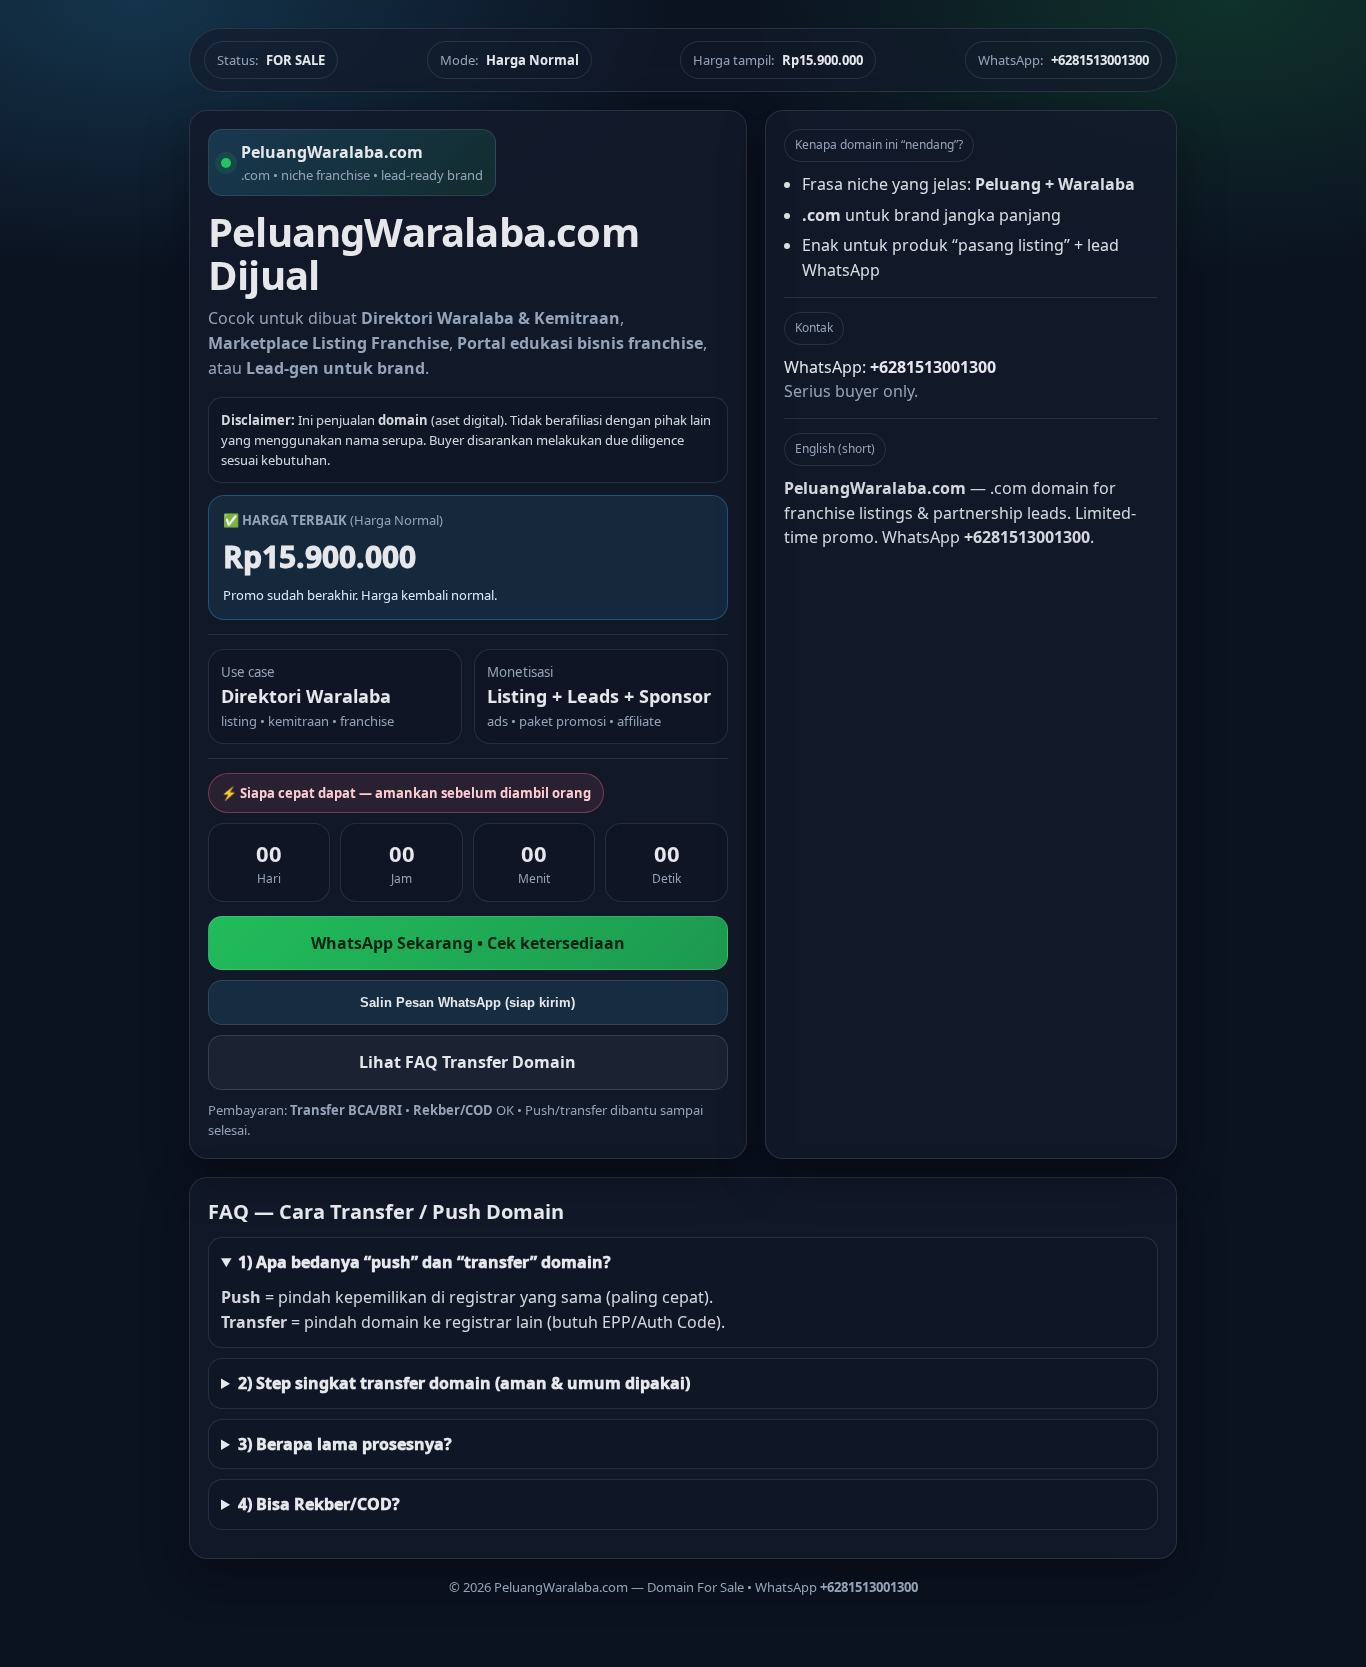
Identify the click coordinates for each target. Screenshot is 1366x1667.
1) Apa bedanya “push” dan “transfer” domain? (424, 1262)
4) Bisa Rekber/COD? (319, 1504)
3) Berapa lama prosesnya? (345, 1444)
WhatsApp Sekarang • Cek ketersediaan (468, 943)
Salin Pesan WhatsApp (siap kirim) (467, 1002)
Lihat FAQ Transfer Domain (467, 1062)
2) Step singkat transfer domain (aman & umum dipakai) (464, 1383)
